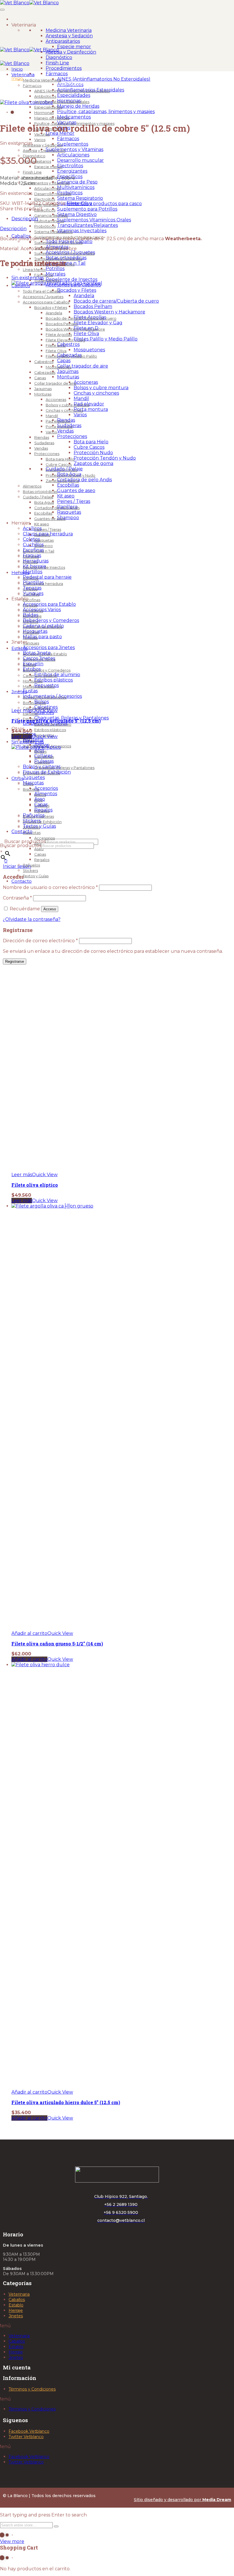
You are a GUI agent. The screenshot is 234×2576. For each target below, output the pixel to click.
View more (12, 2541)
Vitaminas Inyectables (82, 231)
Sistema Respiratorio (80, 198)
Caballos (17, 2300)
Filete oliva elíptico (35, 1185)
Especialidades (74, 95)
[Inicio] (18, 19)
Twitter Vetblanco (26, 2437)
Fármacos (57, 74)
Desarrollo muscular (80, 160)
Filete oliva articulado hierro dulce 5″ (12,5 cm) (66, 2102)
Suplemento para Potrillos (87, 209)
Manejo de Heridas (78, 106)
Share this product (21, 209)
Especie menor (74, 47)
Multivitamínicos (76, 187)
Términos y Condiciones (32, 2389)
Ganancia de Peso (77, 182)
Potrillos (55, 269)
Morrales (56, 274)
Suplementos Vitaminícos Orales (94, 220)
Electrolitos (70, 166)
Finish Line (57, 63)
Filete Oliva (79, 203)
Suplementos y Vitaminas (74, 149)
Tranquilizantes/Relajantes (87, 225)
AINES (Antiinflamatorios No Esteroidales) (104, 79)
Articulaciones (73, 155)
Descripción (25, 219)
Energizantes (72, 171)
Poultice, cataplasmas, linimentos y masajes (106, 112)
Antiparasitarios (63, 41)
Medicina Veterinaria (69, 30)
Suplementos (73, 144)
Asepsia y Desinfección (71, 52)
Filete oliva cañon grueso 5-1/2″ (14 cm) (57, 1644)
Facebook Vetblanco (29, 2431)
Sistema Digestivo (77, 214)
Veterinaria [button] (24, 25)
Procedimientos (64, 68)
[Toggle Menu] (2, 10)
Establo (16, 2305)
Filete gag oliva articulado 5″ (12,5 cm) (56, 721)
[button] (29, 1633)
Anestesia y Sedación (69, 36)
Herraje (16, 2310)
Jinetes (16, 2316)
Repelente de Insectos (71, 279)
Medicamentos (74, 117)
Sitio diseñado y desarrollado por (182, 2500)
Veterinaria (19, 2294)
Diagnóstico (59, 57)
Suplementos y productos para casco (99, 204)
